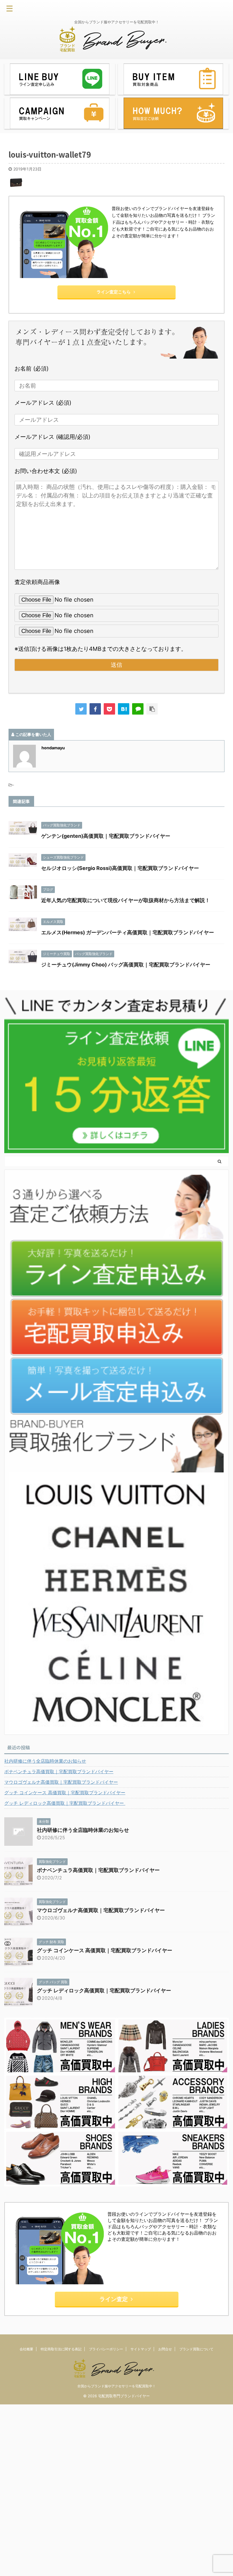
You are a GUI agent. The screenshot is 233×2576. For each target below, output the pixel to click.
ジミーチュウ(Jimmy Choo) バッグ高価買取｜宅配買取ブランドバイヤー (126, 965)
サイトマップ (141, 2349)
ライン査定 (114, 2299)
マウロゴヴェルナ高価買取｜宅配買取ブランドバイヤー (61, 1782)
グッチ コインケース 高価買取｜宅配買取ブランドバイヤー (65, 1793)
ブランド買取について (196, 2349)
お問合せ (165, 2349)
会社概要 (26, 2349)
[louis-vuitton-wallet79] (124, 709)
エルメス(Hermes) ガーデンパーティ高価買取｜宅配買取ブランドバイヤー (128, 932)
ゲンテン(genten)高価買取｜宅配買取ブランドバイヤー (106, 836)
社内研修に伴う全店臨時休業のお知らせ (45, 1761)
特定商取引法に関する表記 (61, 2349)
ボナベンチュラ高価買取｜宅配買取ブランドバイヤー (59, 1771)
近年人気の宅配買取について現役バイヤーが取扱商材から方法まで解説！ (126, 900)
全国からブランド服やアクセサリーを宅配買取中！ (116, 2386)
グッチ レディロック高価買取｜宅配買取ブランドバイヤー (65, 1803)
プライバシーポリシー (106, 2349)
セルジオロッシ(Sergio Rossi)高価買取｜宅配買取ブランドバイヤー (120, 868)
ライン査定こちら (114, 292)
